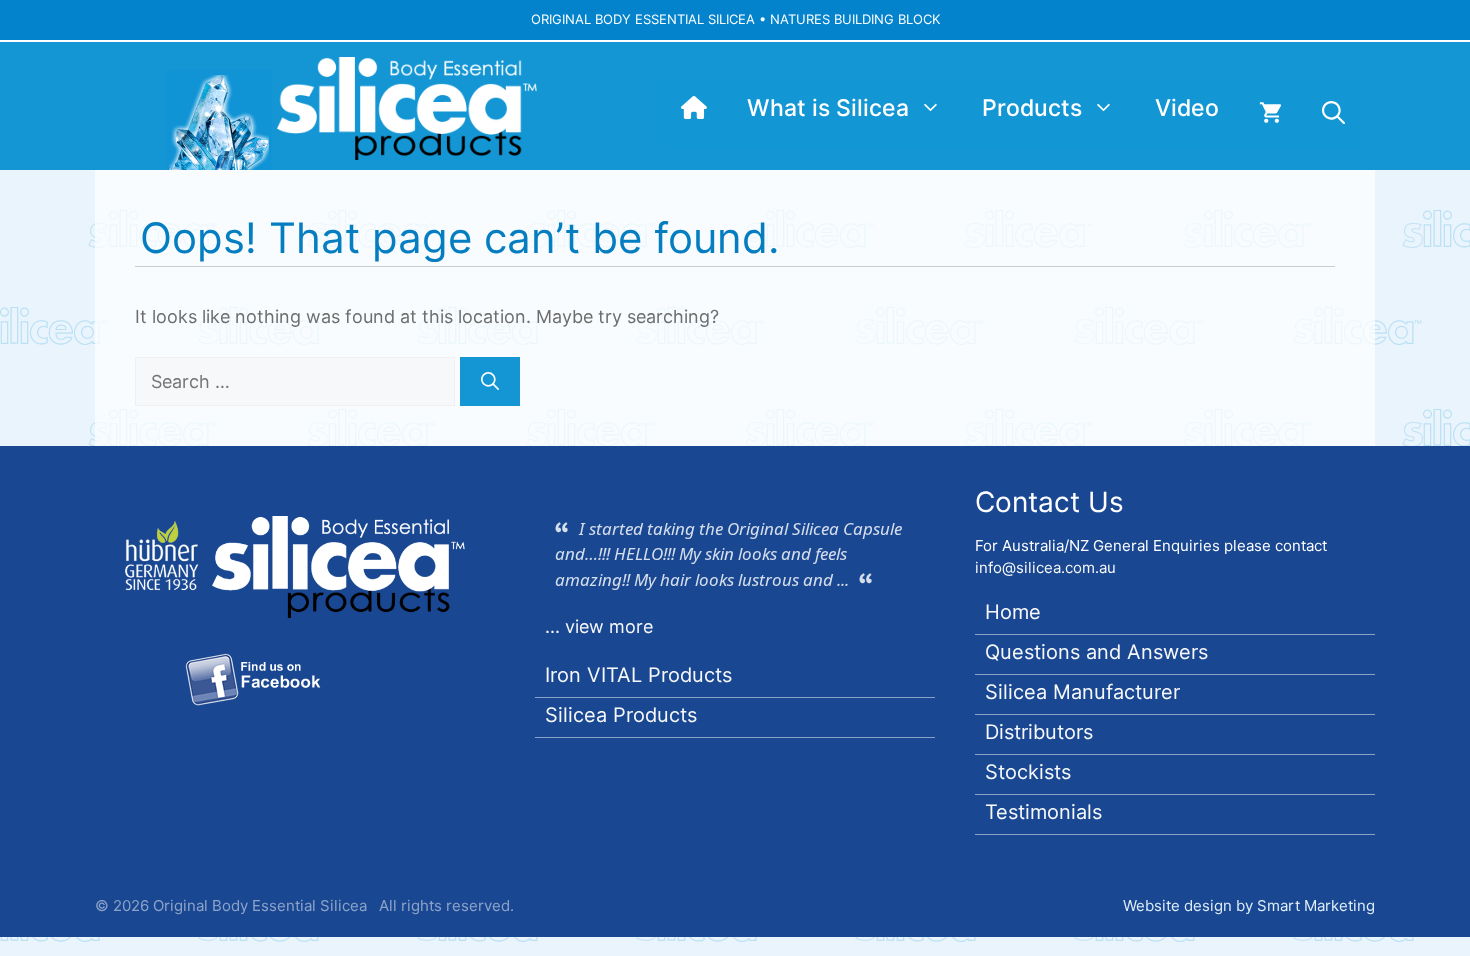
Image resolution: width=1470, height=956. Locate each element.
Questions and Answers (1096, 652)
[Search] (490, 381)
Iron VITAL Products (638, 675)
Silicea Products (621, 715)
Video (1187, 108)
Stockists (1028, 772)
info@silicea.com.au (1045, 567)
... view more (599, 626)
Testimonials (1043, 812)
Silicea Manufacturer (1082, 692)
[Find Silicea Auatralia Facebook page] (252, 683)
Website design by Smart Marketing (1249, 905)
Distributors (1039, 732)
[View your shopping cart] (1270, 113)
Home (1013, 612)
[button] (1333, 113)
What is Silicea (828, 108)
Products (1032, 108)
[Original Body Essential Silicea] (694, 108)
